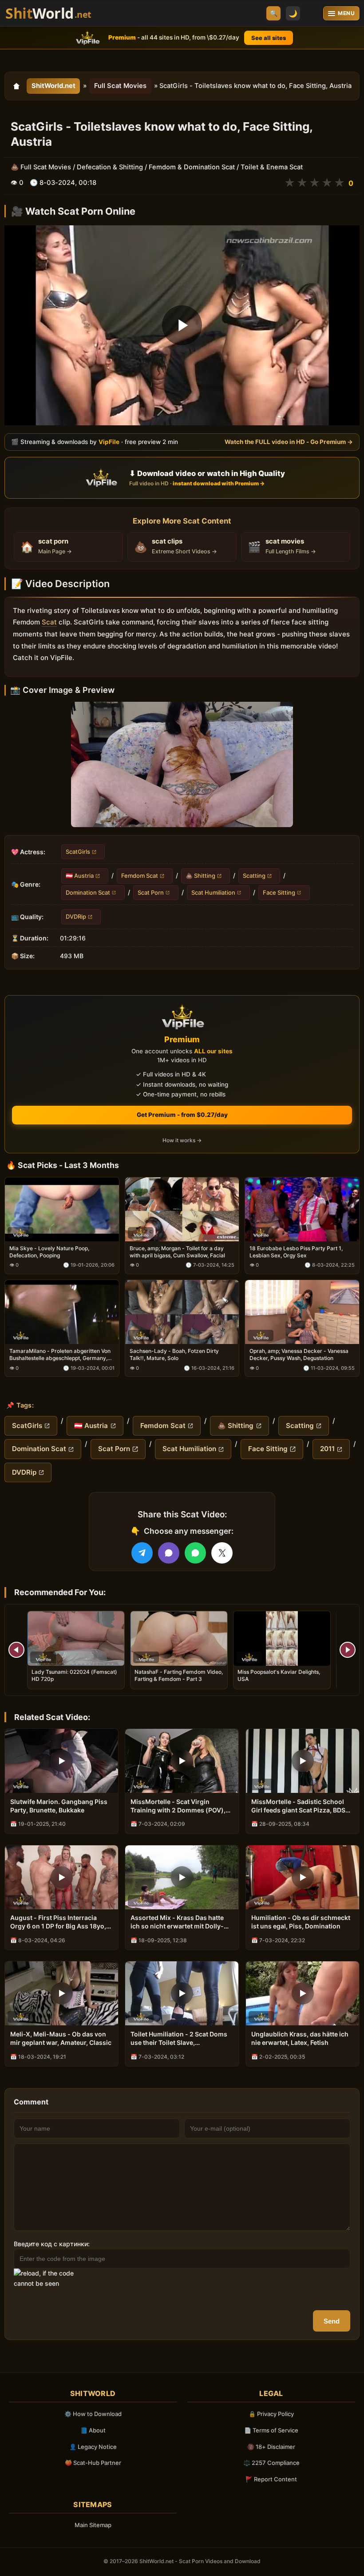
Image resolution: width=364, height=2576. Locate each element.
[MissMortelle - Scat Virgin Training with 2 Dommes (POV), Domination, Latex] (182, 1761)
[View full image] (182, 764)
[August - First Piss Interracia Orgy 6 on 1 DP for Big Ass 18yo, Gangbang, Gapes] (61, 1877)
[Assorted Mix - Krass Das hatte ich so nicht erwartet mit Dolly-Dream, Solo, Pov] (182, 1877)
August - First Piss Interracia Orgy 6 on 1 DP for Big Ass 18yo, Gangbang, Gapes (58, 1922)
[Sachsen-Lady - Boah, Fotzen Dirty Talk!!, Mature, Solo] (182, 1312)
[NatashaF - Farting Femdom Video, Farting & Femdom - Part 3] (179, 1638)
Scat (49, 622)
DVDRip (76, 916)
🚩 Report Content (271, 2479)
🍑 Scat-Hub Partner (93, 2463)
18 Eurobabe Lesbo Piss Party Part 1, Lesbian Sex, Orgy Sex (296, 1252)
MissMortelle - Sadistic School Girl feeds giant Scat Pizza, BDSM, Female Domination (302, 1806)
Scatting (254, 876)
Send (332, 2321)
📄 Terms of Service (271, 2430)
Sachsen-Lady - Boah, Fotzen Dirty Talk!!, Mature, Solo (174, 1354)
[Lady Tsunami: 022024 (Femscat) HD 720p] (76, 1638)
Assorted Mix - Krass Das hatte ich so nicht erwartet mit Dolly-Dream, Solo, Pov (177, 1922)
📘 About (93, 2430)
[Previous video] (16, 1650)
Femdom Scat (140, 876)
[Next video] (348, 1650)
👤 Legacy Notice (93, 2447)
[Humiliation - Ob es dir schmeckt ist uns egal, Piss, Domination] (303, 1877)
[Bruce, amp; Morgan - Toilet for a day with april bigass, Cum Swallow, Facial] (182, 1209)
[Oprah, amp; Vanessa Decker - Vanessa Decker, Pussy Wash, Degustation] (302, 1312)
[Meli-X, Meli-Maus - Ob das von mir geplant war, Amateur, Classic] (61, 1993)
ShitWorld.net (53, 86)
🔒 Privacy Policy (271, 2414)
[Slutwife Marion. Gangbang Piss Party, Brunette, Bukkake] (61, 1761)
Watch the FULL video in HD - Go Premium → (289, 442)
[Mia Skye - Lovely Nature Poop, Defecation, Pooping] (62, 1209)
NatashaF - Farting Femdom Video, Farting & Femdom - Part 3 (179, 1675)
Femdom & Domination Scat (192, 167)
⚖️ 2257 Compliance (271, 2463)
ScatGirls (78, 852)
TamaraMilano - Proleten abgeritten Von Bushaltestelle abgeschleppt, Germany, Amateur (60, 1355)
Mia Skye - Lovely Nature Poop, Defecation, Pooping (49, 1252)
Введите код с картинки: (52, 2244)
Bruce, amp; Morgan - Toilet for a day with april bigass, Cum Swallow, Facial (177, 1252)
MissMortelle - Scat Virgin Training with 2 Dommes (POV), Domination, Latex (178, 1806)
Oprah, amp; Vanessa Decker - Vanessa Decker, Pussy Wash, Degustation (299, 1354)
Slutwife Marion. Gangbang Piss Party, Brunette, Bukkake (59, 1806)
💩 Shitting (200, 876)
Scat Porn (151, 892)
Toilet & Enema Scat (272, 167)
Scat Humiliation (213, 892)
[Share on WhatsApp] (195, 1553)
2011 (327, 1449)
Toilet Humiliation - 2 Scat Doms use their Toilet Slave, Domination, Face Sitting (179, 2039)
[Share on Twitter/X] (222, 1553)
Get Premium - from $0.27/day (182, 1115)
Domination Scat (88, 892)
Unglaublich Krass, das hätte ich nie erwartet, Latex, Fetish (300, 2038)
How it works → (182, 1140)
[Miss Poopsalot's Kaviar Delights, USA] (282, 1638)
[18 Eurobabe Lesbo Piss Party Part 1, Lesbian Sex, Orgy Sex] (302, 1209)
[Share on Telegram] (142, 1553)
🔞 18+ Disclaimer (271, 2447)
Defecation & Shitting (110, 167)
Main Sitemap (93, 2525)
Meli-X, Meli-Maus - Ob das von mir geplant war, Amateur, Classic (61, 2038)
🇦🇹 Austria (80, 876)
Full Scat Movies (120, 86)
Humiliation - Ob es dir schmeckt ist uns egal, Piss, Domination (301, 1922)
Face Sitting (279, 892)
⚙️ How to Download (93, 2414)
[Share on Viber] (169, 1553)
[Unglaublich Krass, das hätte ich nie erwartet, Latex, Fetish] (303, 1993)
